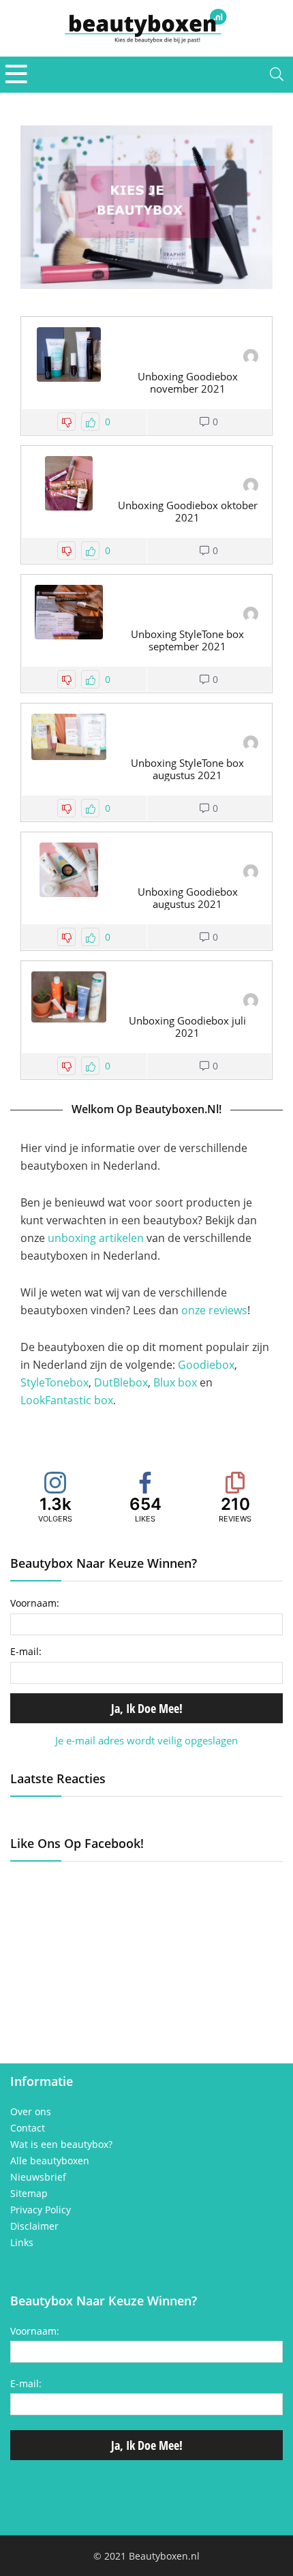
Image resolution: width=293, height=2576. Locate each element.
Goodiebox (206, 1365)
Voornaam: (35, 1603)
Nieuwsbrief (38, 2177)
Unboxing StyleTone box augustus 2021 (187, 769)
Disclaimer (34, 2226)
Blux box (175, 1382)
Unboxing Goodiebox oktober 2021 (188, 511)
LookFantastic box (67, 1400)
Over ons (31, 2112)
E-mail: (26, 1651)
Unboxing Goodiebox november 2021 (188, 382)
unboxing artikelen (96, 1238)
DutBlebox (121, 1382)
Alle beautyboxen (50, 2161)
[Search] (277, 75)
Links (22, 2243)
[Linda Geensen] (251, 358)
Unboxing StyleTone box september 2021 (187, 640)
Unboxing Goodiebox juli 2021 (187, 1027)
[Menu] (16, 75)
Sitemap (29, 2194)
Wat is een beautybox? (61, 2145)
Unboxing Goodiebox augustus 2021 (188, 898)
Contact (28, 2128)
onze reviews (214, 1310)
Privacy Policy (41, 2210)
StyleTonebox (55, 1382)
